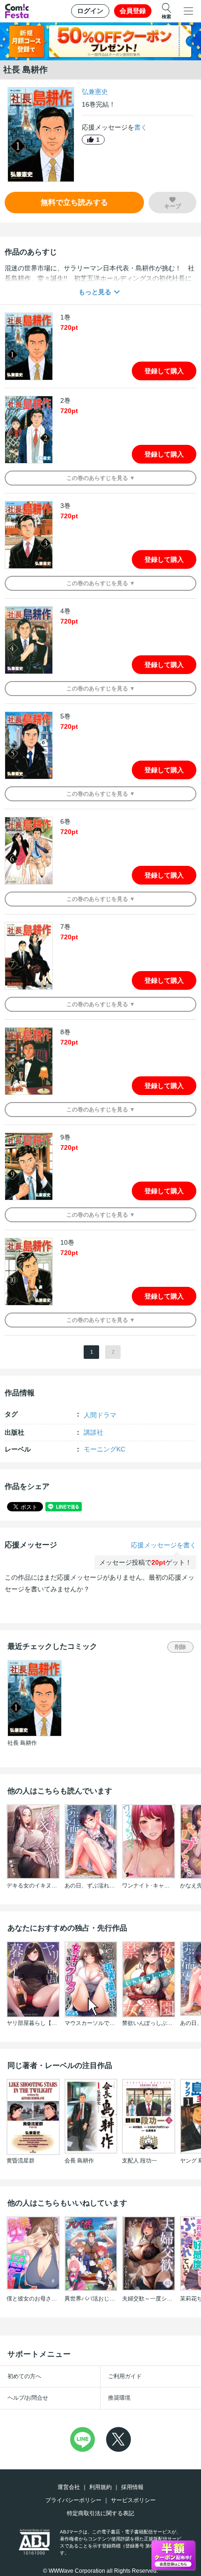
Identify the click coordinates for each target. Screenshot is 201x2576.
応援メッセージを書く (164, 1545)
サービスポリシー (133, 2500)
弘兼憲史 (95, 92)
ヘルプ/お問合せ (28, 2398)
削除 (180, 1647)
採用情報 (132, 2487)
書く (141, 127)
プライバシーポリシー (73, 2500)
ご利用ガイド (125, 2376)
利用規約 (100, 2487)
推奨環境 (119, 2398)
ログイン (90, 11)
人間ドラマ (100, 1415)
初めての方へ (24, 2376)
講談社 (93, 1432)
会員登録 (133, 11)
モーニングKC (104, 1449)
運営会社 (69, 2487)
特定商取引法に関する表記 (100, 2513)
